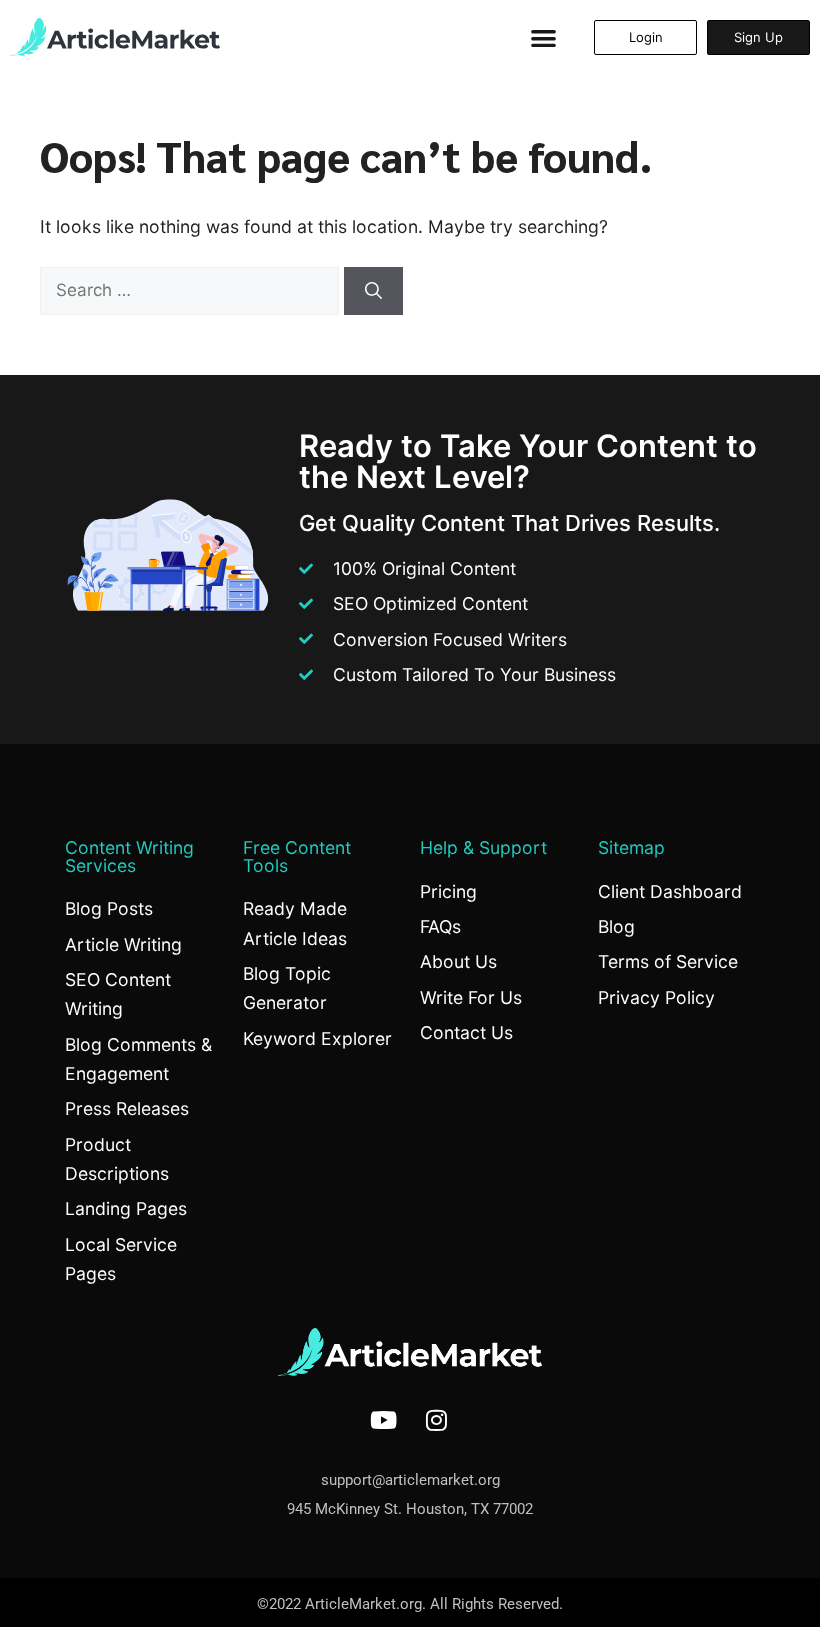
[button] (543, 37)
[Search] (373, 291)
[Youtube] (384, 1420)
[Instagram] (437, 1420)
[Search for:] (192, 289)
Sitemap (631, 847)
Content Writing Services (129, 856)
